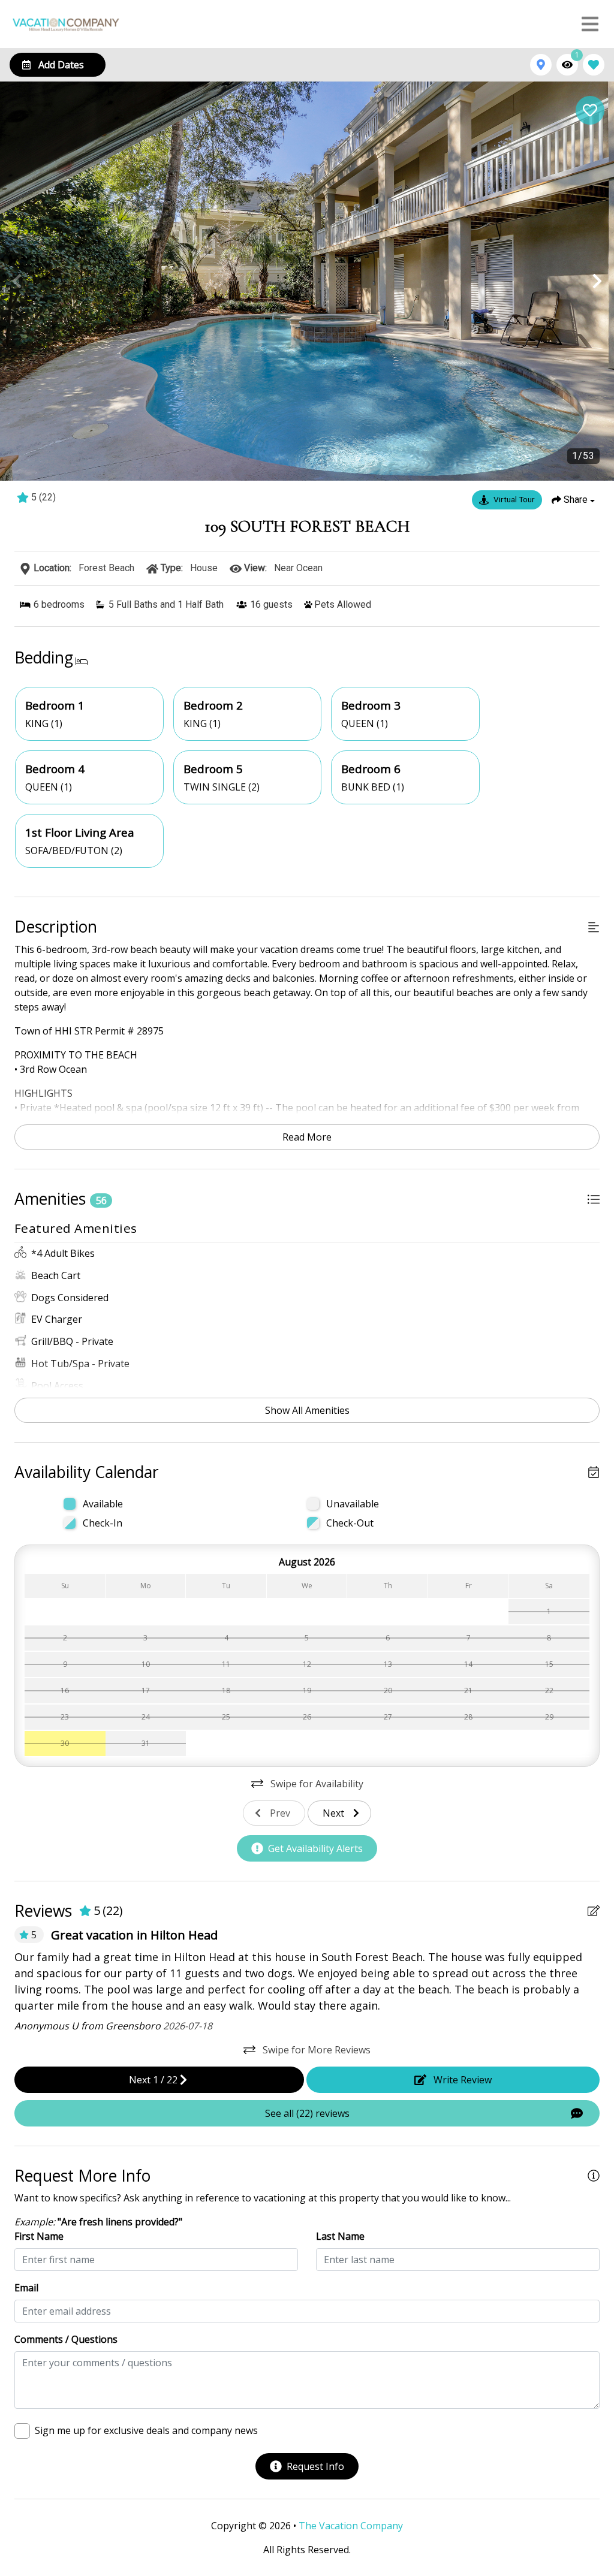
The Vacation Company (351, 2526)
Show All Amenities (307, 1410)
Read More (307, 1137)
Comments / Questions (66, 2339)
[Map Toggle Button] (541, 65)
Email (26, 2288)
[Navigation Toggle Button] (590, 24)
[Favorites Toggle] (594, 65)
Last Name (340, 2236)
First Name (39, 2236)
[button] (17, 281)
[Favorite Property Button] (590, 110)
